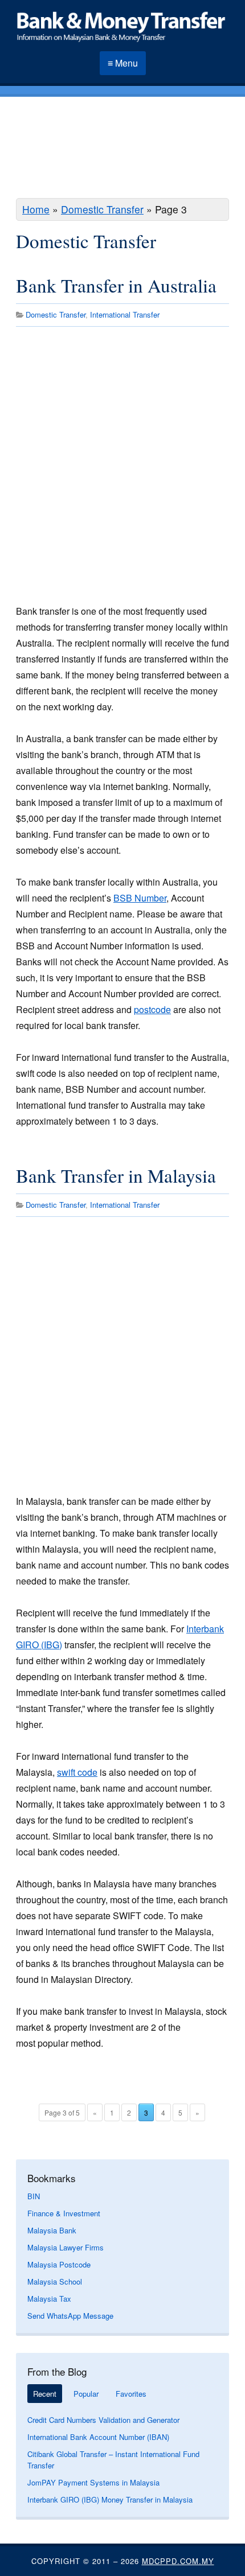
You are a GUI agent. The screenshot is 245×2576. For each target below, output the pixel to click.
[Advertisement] (122, 149)
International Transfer (125, 314)
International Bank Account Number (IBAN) (98, 2437)
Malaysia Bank (52, 2230)
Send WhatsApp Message (70, 2316)
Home (36, 209)
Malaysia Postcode (59, 2264)
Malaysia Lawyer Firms (66, 2247)
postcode (152, 1009)
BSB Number (140, 898)
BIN (34, 2196)
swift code (77, 1772)
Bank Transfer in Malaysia (116, 1175)
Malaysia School (55, 2281)
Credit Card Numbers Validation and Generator (103, 2420)
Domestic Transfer (102, 209)
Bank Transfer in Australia (116, 285)
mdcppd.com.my (178, 2561)
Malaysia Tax (49, 2299)
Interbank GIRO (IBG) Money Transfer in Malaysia (110, 2499)
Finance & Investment (64, 2213)
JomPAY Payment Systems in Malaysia (93, 2482)
